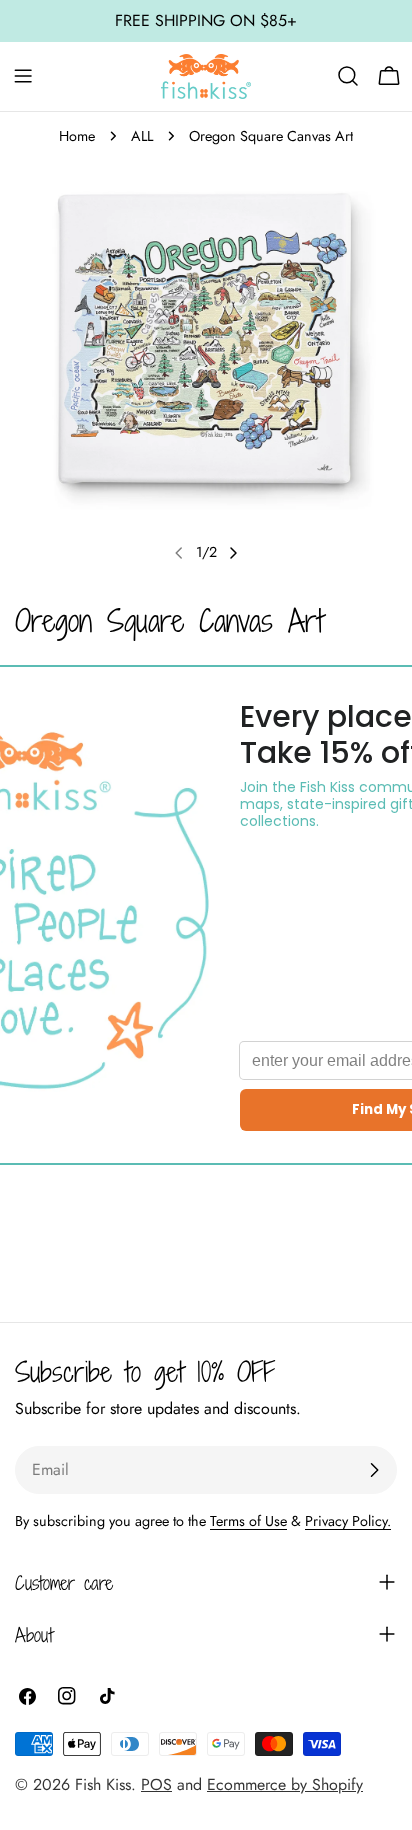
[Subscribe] (374, 1470)
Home (77, 136)
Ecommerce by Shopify (285, 1784)
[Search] (348, 76)
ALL (142, 136)
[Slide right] (233, 553)
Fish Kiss (103, 1784)
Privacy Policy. (348, 1521)
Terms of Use (248, 1521)
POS (156, 1784)
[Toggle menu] (23, 76)
